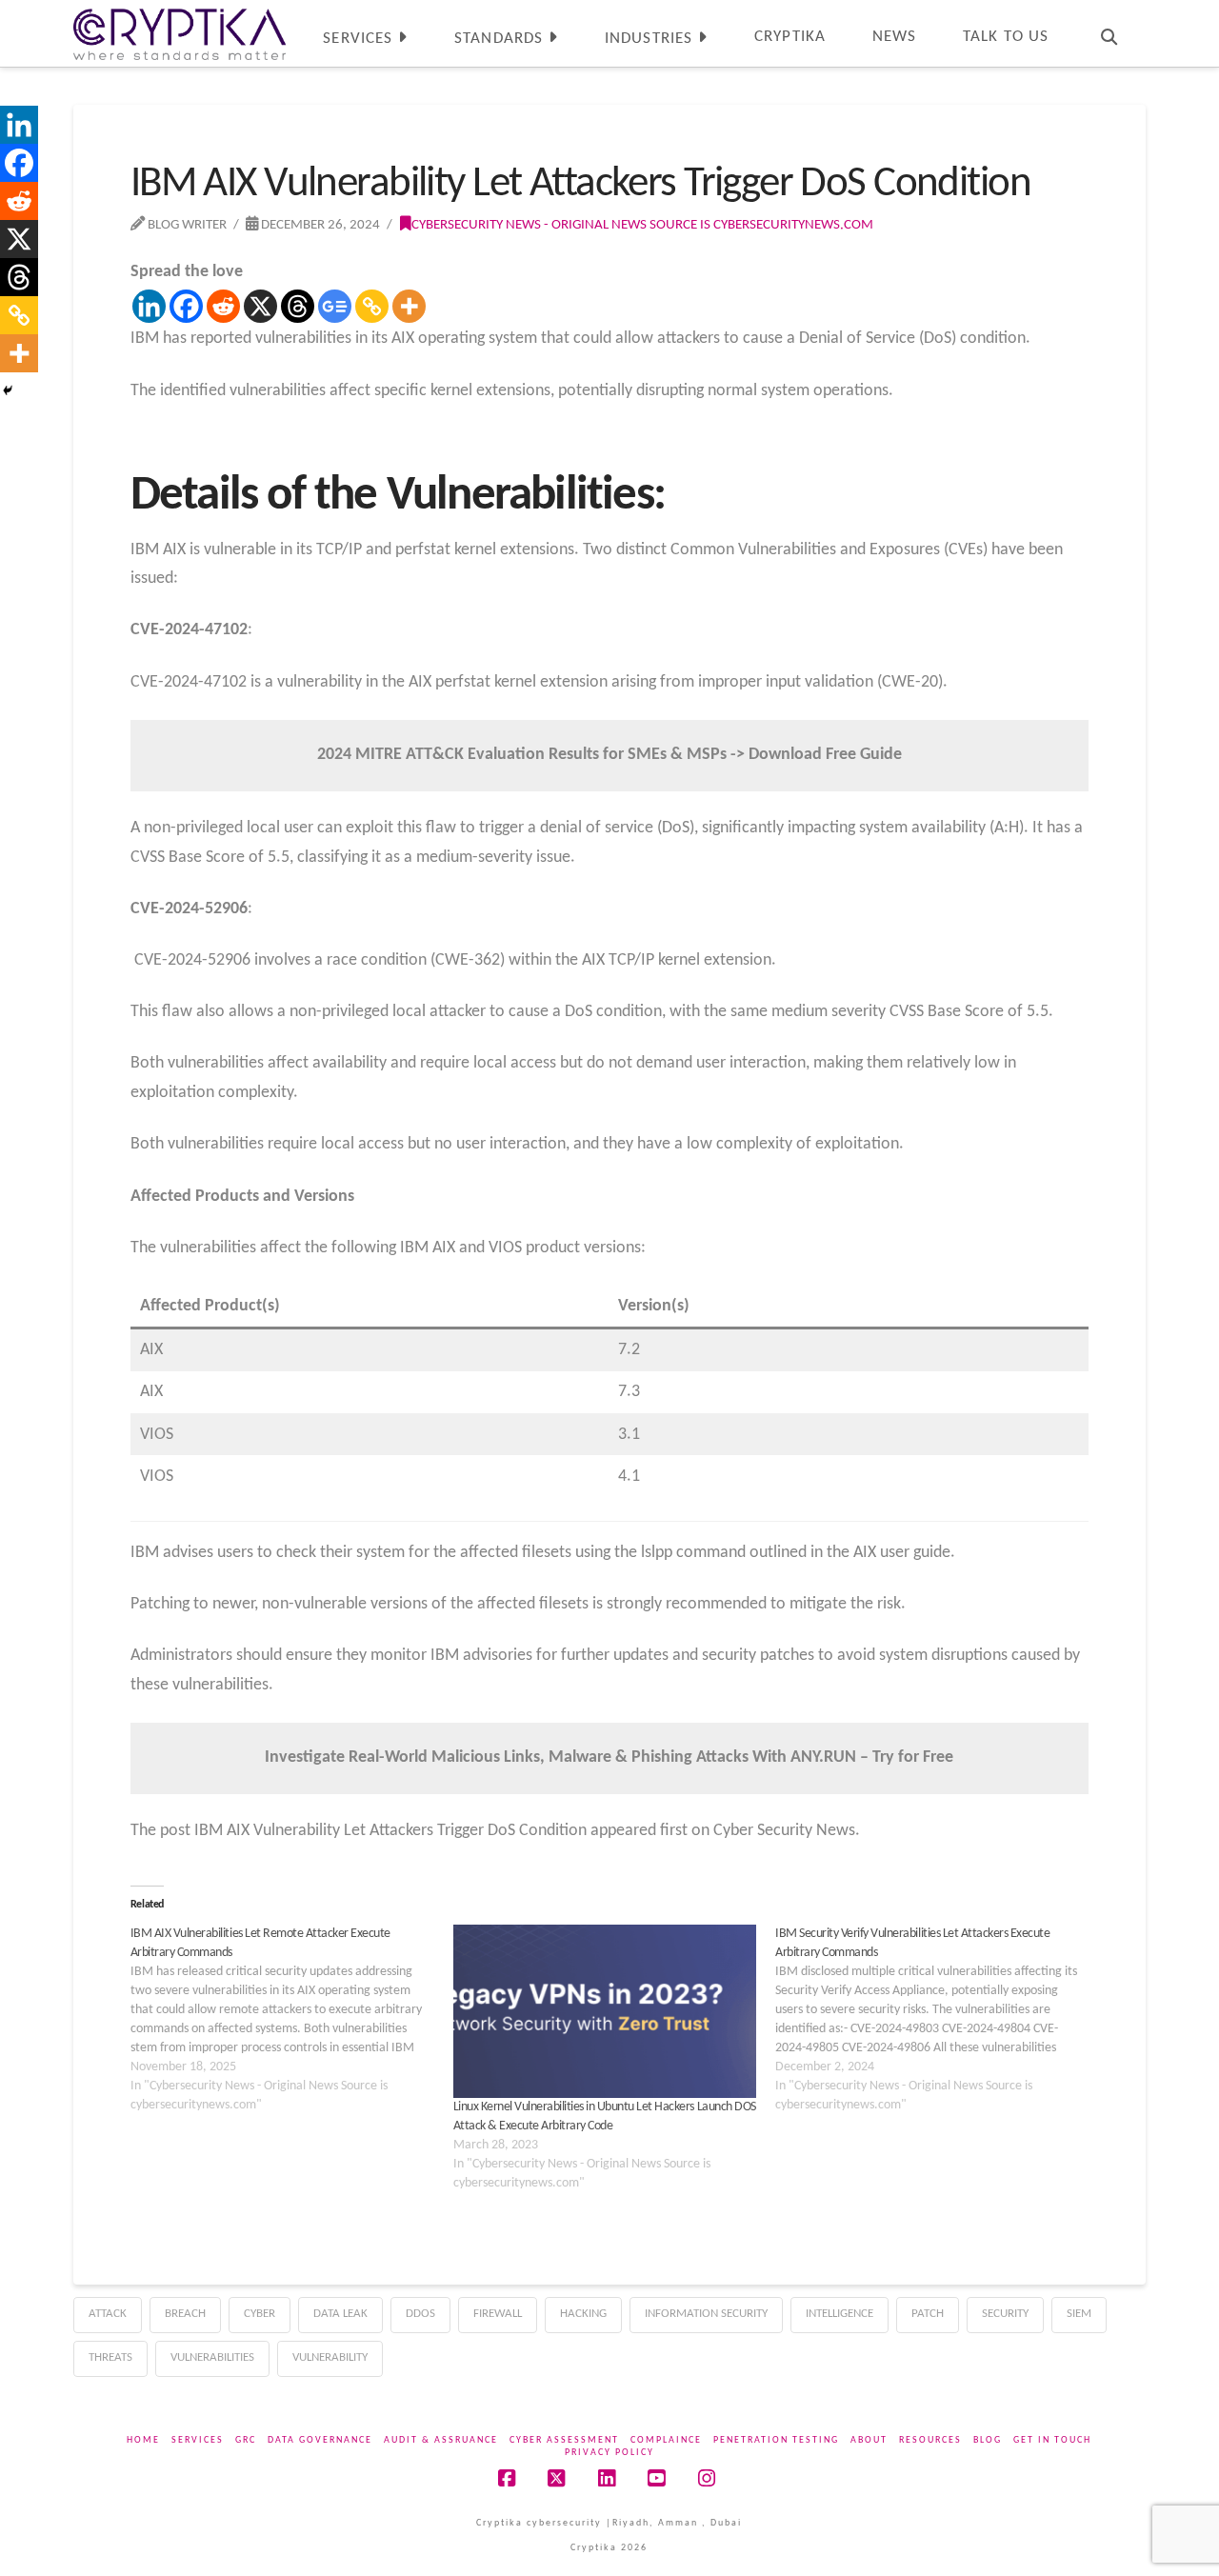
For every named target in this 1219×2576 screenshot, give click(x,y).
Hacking (583, 2314)
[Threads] (298, 306)
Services (198, 2440)
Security (1005, 2314)
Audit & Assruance (441, 2440)
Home (143, 2440)
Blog (988, 2440)
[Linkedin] (149, 306)
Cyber (260, 2314)
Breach (185, 2314)
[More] (409, 306)
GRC (246, 2440)
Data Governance (320, 2440)
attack (108, 2314)
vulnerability (330, 2357)
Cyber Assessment (564, 2440)
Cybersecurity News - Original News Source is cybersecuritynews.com (642, 225)
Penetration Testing (776, 2440)
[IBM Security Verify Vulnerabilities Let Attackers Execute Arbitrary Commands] (937, 2020)
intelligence (839, 2314)
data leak (340, 2314)
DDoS (420, 2314)
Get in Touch (1052, 2440)
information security (706, 2314)
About (869, 2440)
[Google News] (335, 306)
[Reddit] (223, 306)
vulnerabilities (212, 2357)
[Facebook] (186, 306)
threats (110, 2357)
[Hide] (8, 390)
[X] (260, 306)
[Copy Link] (372, 306)
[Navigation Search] (1109, 33)
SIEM (1079, 2314)
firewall (498, 2314)
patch (928, 2314)
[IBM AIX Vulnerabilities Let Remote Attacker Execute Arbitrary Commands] (292, 2020)
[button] (1201, 18)
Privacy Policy (609, 2453)
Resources (930, 2440)
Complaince (666, 2440)
